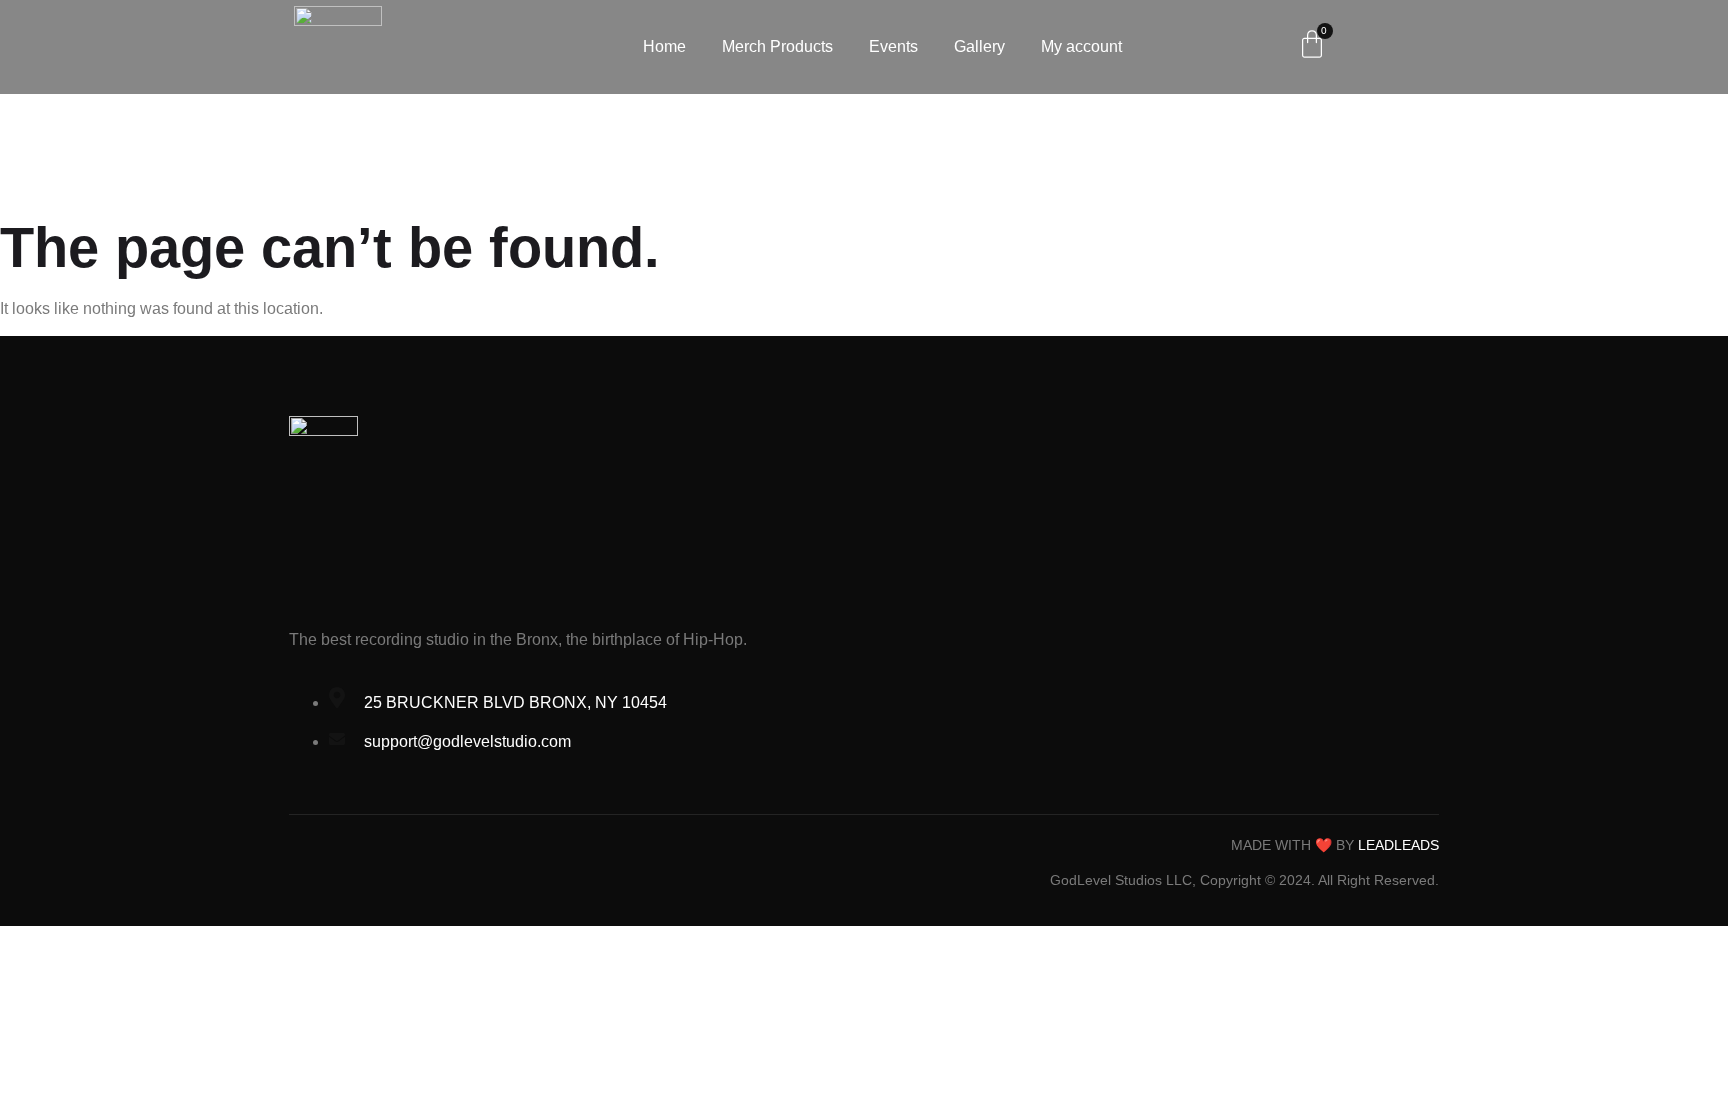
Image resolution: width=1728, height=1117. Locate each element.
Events (893, 46)
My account (1081, 46)
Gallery (979, 46)
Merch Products (777, 46)
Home (664, 46)
